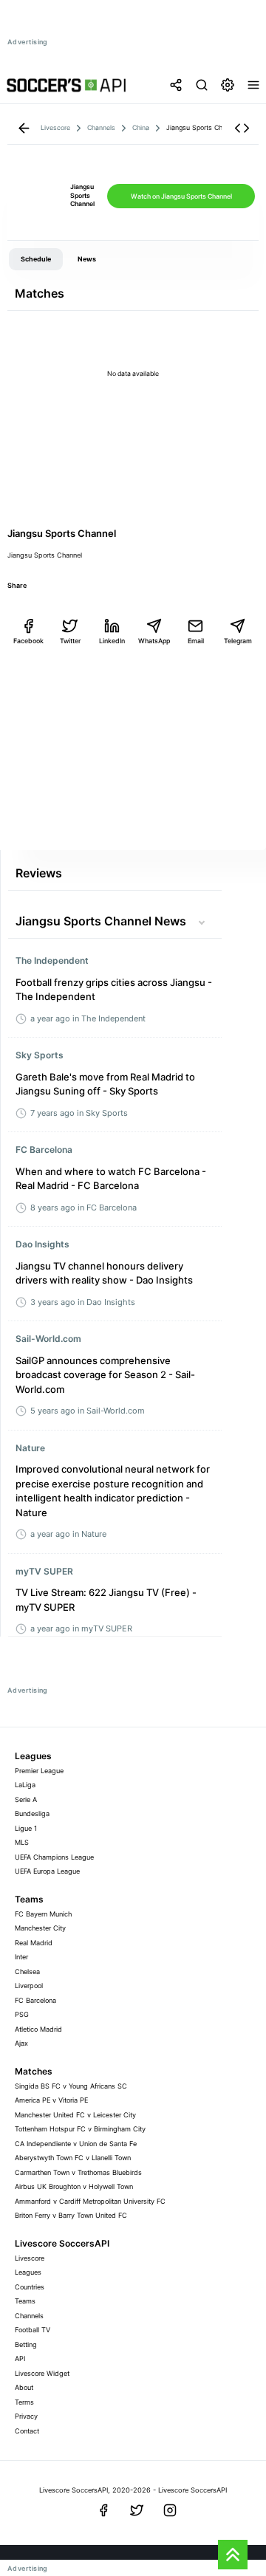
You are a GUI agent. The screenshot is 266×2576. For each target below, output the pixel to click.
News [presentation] (87, 259)
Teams (25, 2301)
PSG (22, 2014)
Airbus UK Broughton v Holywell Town (74, 2186)
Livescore (30, 2258)
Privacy (26, 2416)
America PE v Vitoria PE (51, 2100)
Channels (29, 2316)
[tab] (36, 259)
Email (196, 641)
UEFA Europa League (47, 1871)
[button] (242, 128)
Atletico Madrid (38, 2029)
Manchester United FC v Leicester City (75, 2115)
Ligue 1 (26, 1828)
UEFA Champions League (54, 1857)
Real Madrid (34, 1943)
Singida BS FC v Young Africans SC (71, 2086)
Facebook (28, 641)
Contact (27, 2431)
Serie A (26, 1799)
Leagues (28, 2272)
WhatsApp (154, 641)
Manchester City (40, 1928)
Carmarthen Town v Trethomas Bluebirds (78, 2172)
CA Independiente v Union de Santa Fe (76, 2144)
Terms (24, 2402)
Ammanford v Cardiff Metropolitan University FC (90, 2201)
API (20, 2359)
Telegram (238, 641)
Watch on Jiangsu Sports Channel (181, 196)
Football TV (33, 2330)
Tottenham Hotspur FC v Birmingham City (80, 2129)
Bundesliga (32, 1813)
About (24, 2387)
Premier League (39, 1771)
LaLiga (25, 1785)
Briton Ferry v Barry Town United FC (71, 2215)
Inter (21, 1957)
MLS (22, 1842)
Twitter (70, 641)
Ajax (21, 2043)
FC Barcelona (35, 2000)
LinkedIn (112, 641)
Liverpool (29, 1986)
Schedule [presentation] (36, 259)
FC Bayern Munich (43, 1914)
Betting (26, 2344)
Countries (30, 2287)
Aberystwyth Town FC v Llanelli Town (73, 2158)
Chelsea (27, 1972)
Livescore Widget (42, 2373)
